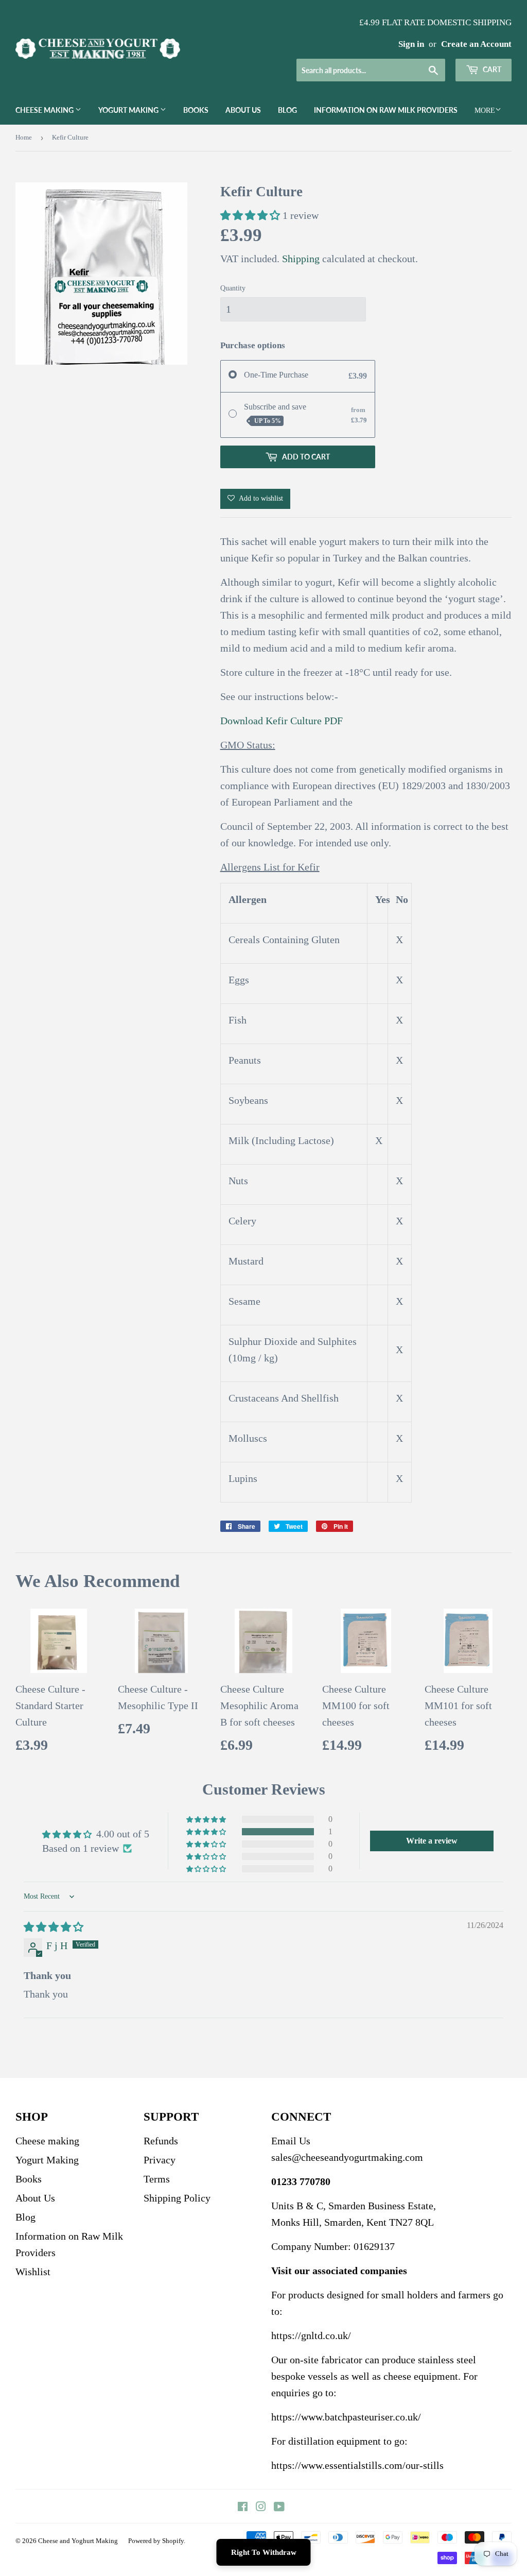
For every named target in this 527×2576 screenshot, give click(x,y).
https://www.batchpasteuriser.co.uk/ (346, 2417)
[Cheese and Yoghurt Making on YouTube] (279, 2507)
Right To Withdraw (264, 2552)
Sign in (411, 44)
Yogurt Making (129, 110)
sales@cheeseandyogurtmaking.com (347, 2157)
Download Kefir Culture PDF (282, 721)
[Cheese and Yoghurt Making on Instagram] (261, 2507)
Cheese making (45, 110)
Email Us (291, 2141)
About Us (243, 110)
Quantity (233, 288)
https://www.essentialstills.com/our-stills (357, 2465)
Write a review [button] (432, 1841)
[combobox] (371, 70)
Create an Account (476, 44)
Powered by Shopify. (157, 2541)
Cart (491, 69)
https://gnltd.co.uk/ (311, 2335)
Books (196, 110)
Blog (287, 110)
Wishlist (33, 2272)
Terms (157, 2179)
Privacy (160, 2160)
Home (24, 137)
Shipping (301, 259)
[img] (54, 1927)
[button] (251, 215)
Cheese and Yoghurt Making (78, 2541)
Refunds (161, 2141)
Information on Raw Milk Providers (386, 110)
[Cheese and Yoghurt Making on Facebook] (243, 2507)
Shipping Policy (177, 2198)
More (485, 110)
